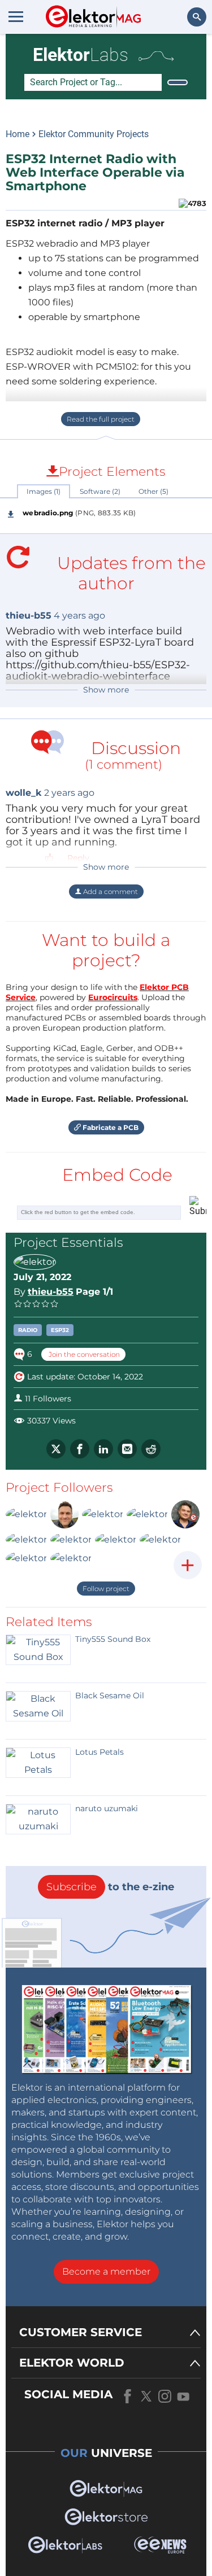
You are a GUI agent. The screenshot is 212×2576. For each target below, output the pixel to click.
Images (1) (44, 491)
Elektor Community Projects (94, 134)
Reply (78, 858)
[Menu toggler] (16, 16)
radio (28, 1330)
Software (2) (100, 491)
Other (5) (153, 491)
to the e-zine (110, 1887)
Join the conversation (83, 1354)
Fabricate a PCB (110, 1127)
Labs (81, 55)
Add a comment (110, 891)
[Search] (178, 82)
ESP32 (60, 1330)
